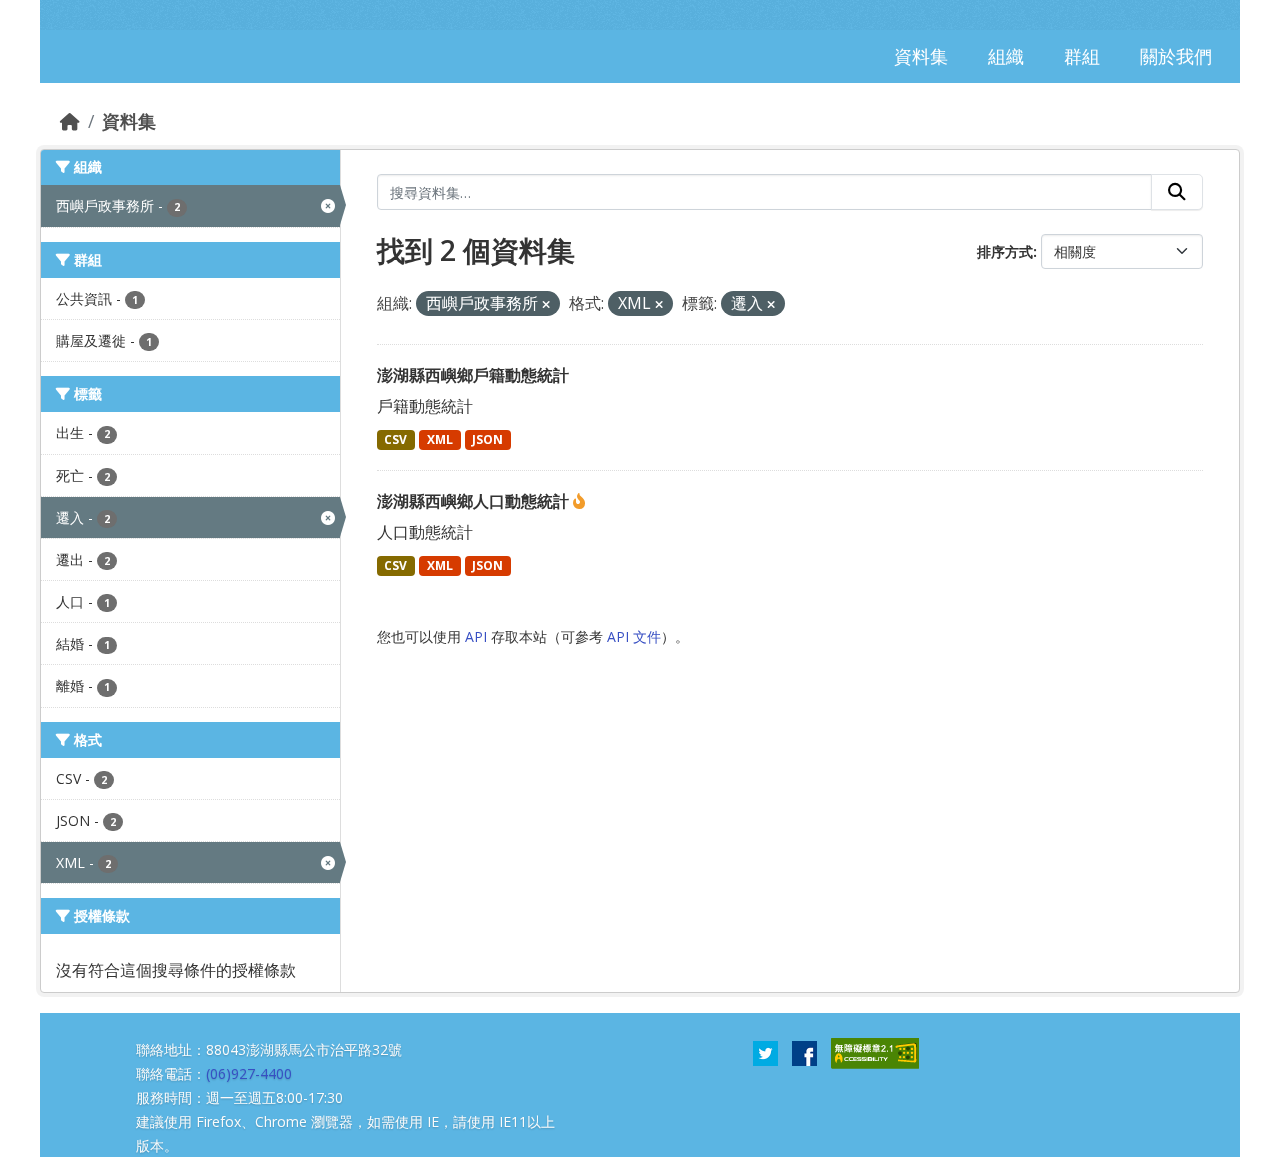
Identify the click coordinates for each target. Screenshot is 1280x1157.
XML (440, 439)
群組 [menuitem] (1082, 56)
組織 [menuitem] (1006, 56)
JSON (487, 439)
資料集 (129, 121)
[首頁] (70, 121)
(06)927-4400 (249, 1073)
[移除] (546, 304)
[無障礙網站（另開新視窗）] (875, 1052)
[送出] (1177, 192)
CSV (395, 439)
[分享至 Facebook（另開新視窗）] (804, 1052)
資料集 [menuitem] (921, 56)
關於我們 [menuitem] (1176, 56)
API (476, 636)
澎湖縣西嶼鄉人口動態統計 (475, 501)
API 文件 (634, 636)
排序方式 (1005, 251)
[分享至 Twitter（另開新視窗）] (765, 1052)
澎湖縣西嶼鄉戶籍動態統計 (473, 375)
